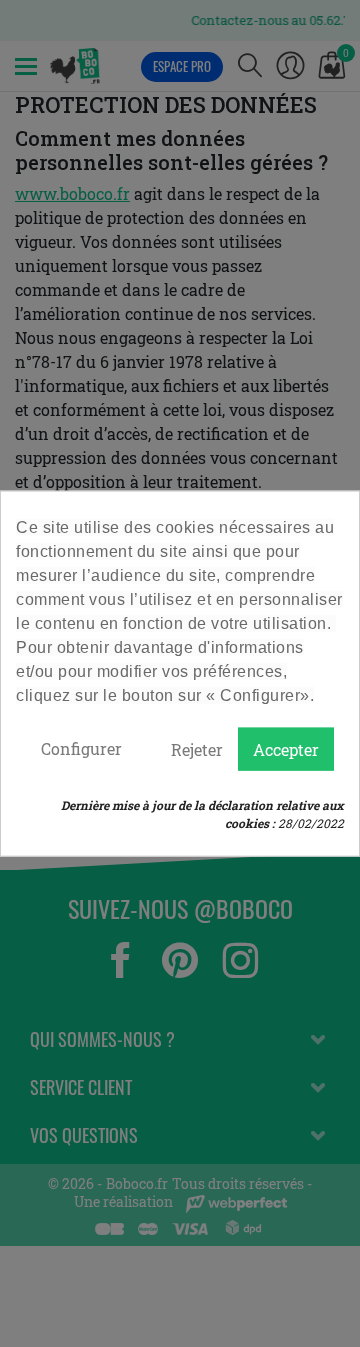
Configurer (81, 747)
